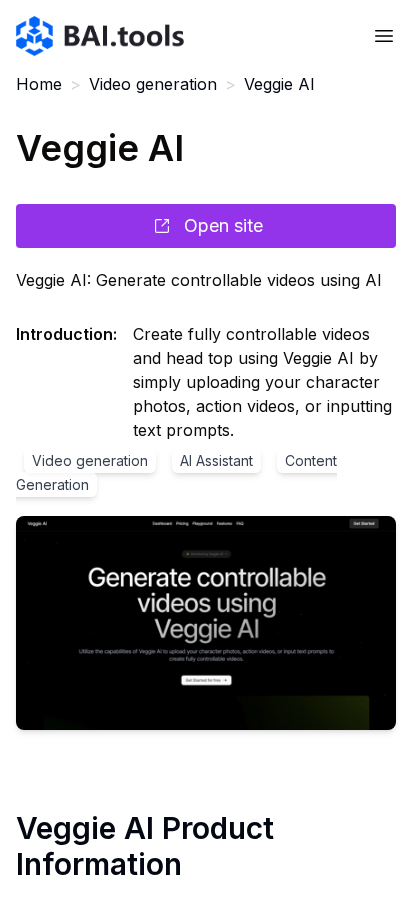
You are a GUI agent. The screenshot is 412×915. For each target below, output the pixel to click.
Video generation (153, 84)
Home (39, 84)
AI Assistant (216, 460)
